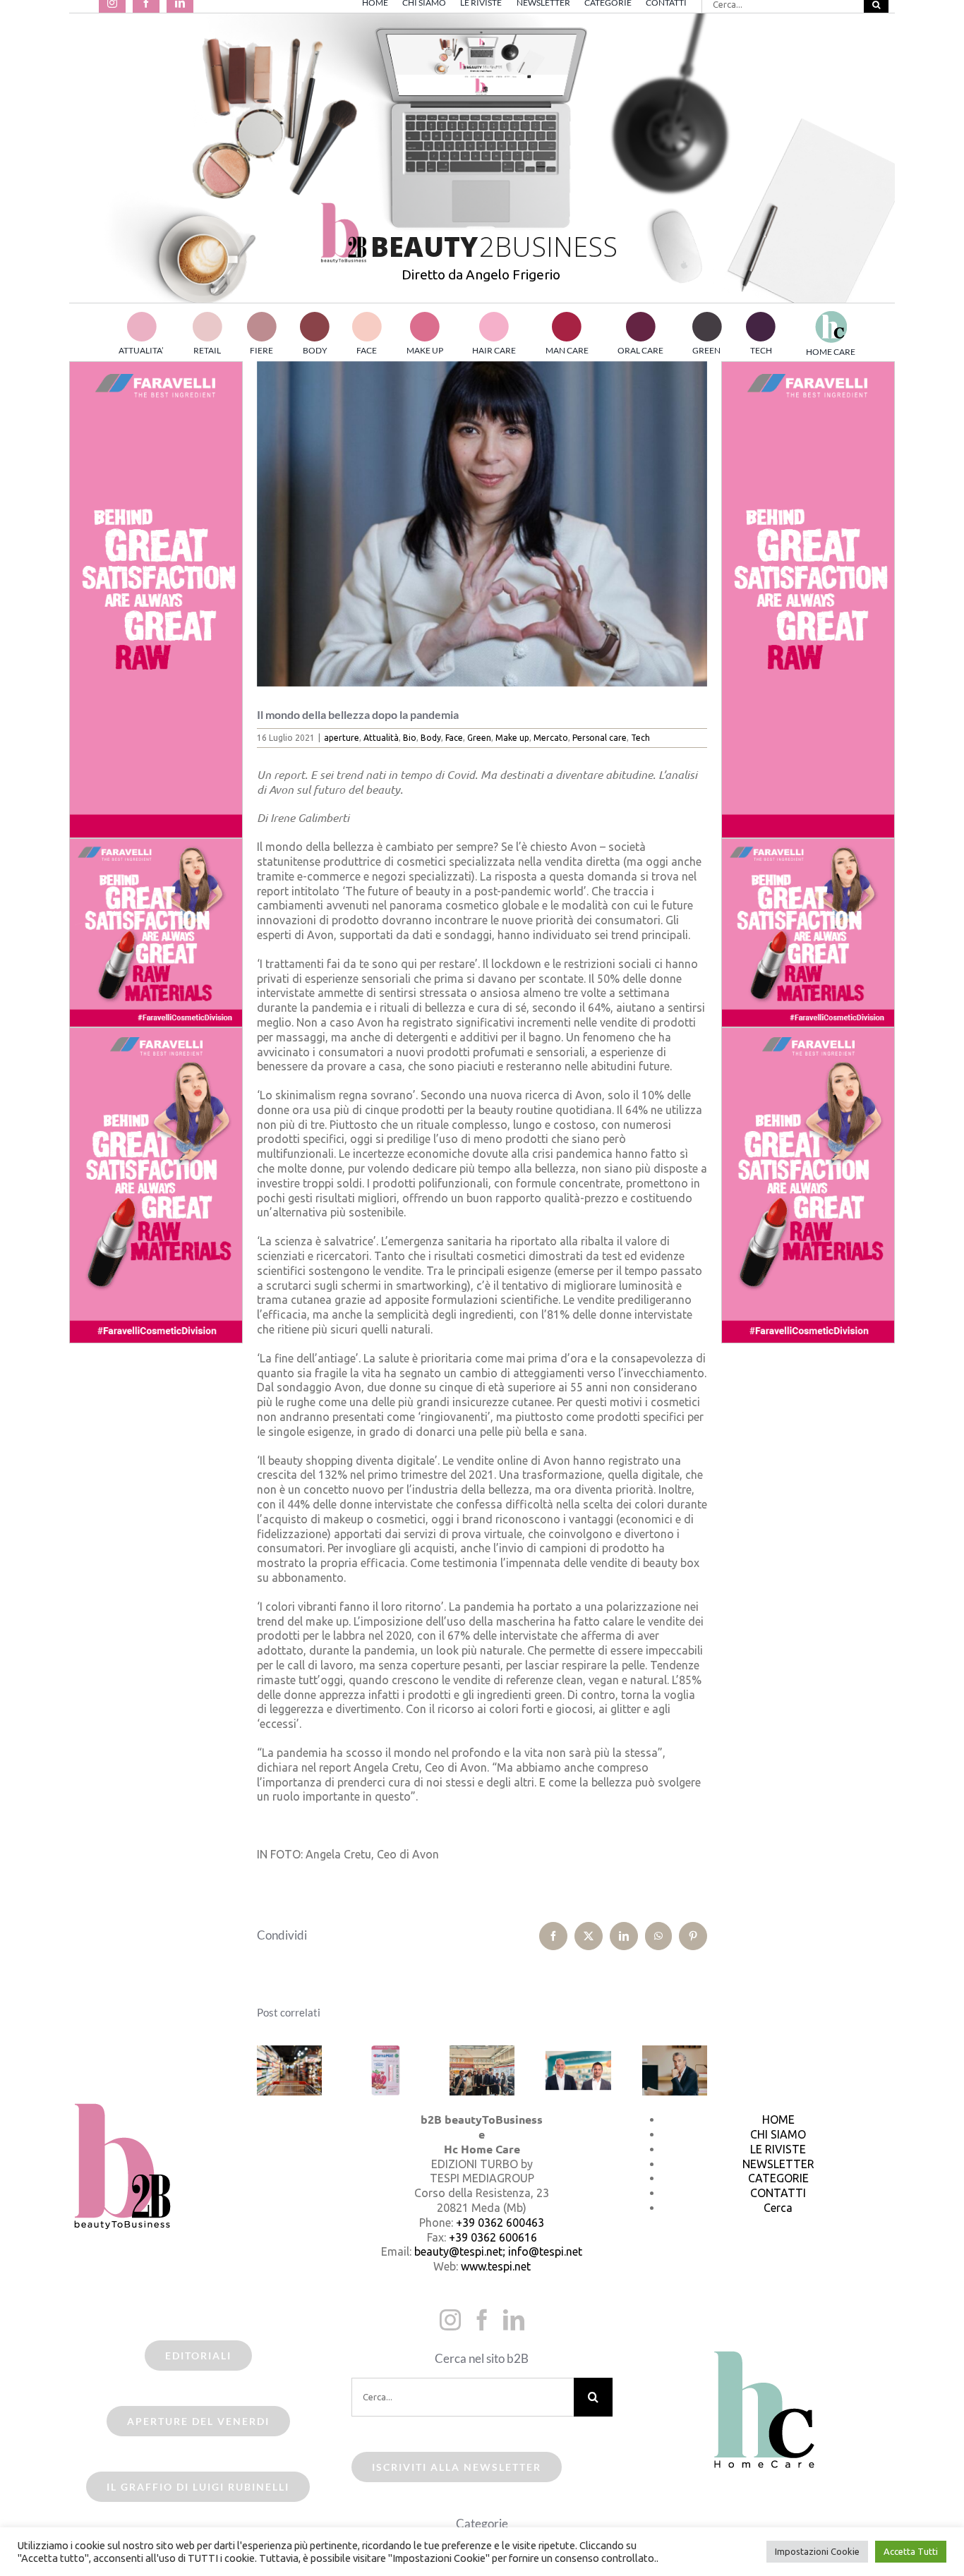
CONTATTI (778, 2193)
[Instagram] (450, 2320)
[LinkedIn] (514, 2320)
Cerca (778, 2208)
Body (431, 738)
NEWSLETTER (778, 2164)
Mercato (551, 738)
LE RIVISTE (778, 2149)
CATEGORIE (778, 2178)
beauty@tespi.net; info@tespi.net (498, 2251)
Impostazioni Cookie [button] (817, 2551)
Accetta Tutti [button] (911, 2551)
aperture (342, 738)
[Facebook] (482, 2320)
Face (454, 738)
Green (479, 738)
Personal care (600, 738)
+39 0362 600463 (500, 2223)
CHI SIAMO (778, 2134)
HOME (778, 2120)
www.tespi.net (496, 2266)
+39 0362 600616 (493, 2237)
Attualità (381, 738)
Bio (410, 738)
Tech (640, 738)
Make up (512, 738)
